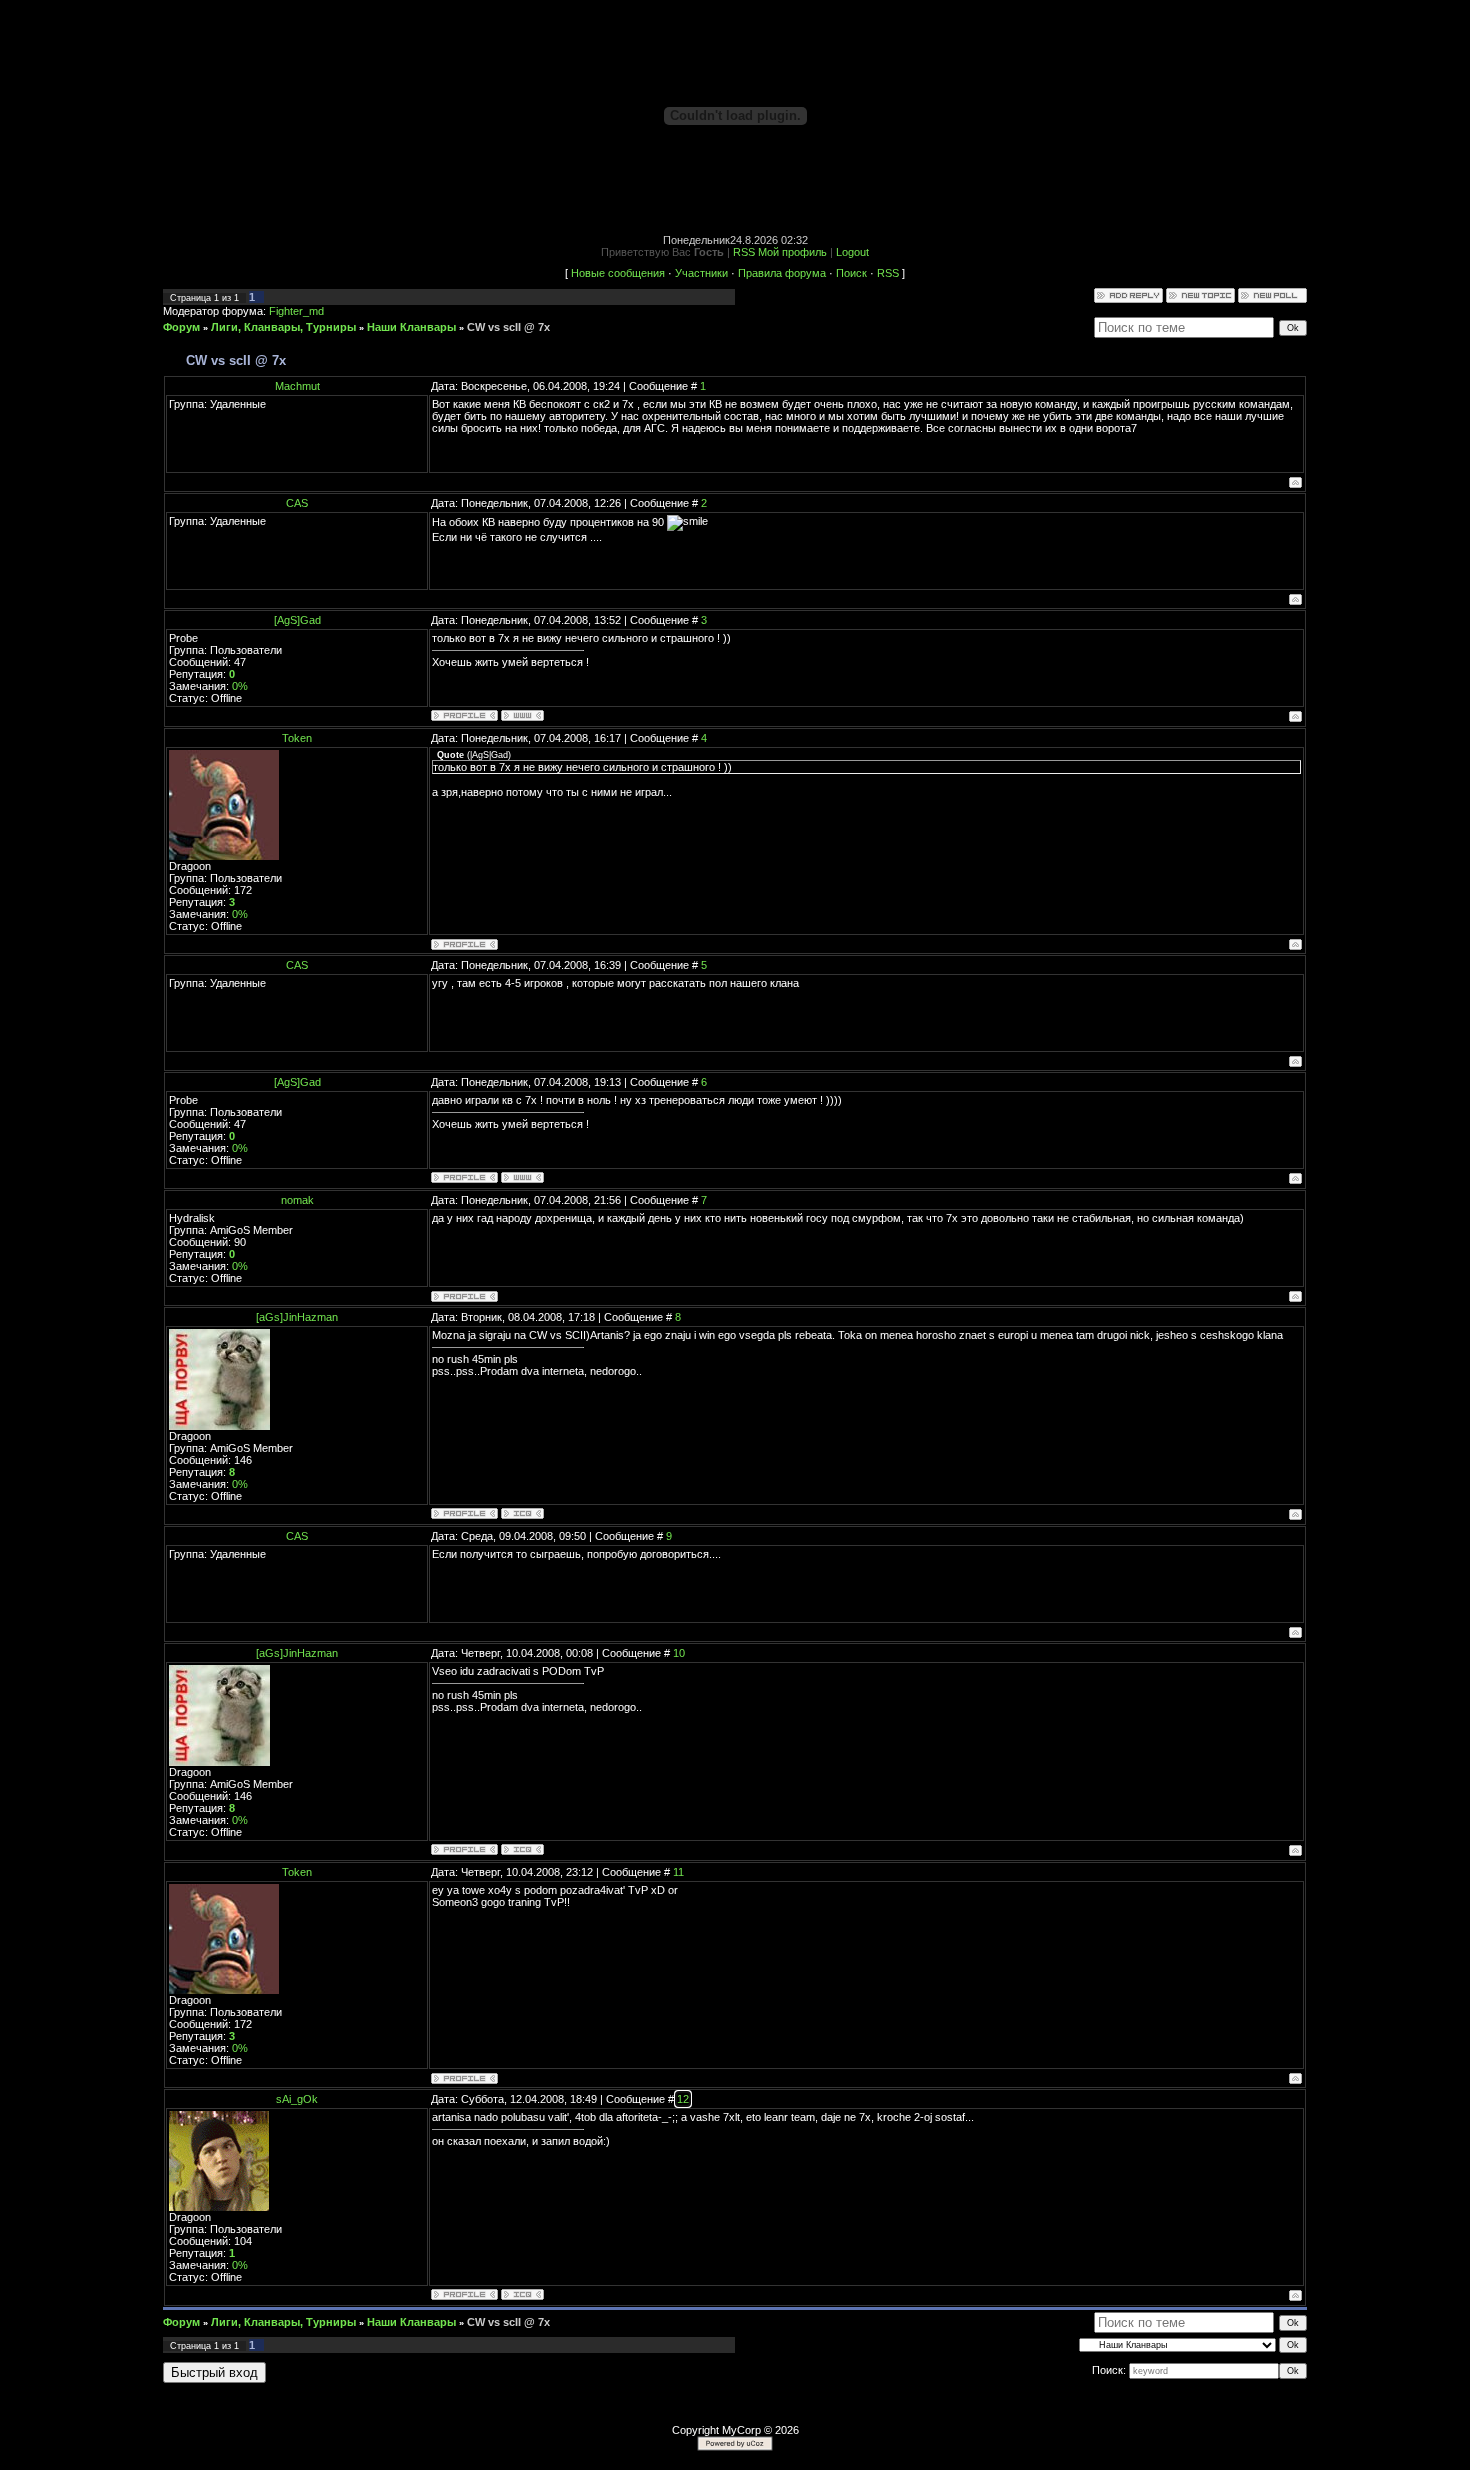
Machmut (297, 386)
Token (297, 738)
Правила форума (782, 273)
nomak (297, 1200)
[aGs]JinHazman (297, 1317)
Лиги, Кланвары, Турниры (283, 327)
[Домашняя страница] (522, 715)
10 (679, 1653)
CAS (297, 503)
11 (678, 1872)
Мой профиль (792, 252)
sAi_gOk (297, 2099)
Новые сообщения (618, 273)
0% (240, 686)
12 (683, 2099)
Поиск (851, 273)
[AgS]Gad (297, 620)
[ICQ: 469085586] (522, 2294)
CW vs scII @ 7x (508, 327)
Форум (181, 327)
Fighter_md (296, 311)
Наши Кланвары (411, 327)
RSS (744, 252)
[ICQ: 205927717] (522, 1513)
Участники (701, 273)
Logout (852, 252)
